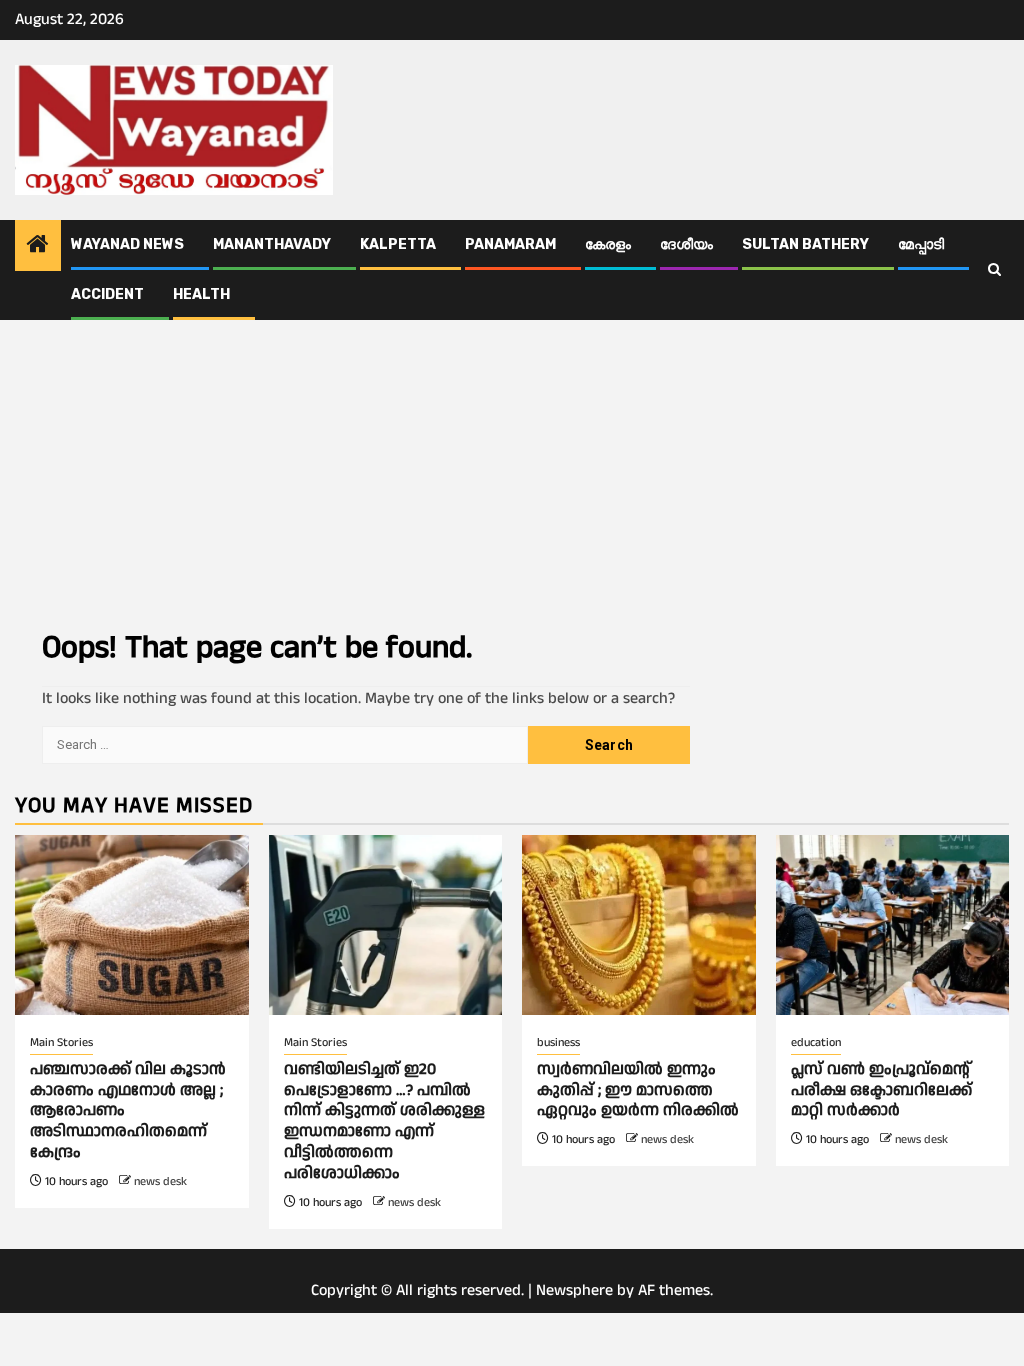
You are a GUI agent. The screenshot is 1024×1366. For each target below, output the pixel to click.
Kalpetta (398, 244)
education (816, 1042)
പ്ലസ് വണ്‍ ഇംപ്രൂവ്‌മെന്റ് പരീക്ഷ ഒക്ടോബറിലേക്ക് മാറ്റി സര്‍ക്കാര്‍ (881, 1090)
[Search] (994, 270)
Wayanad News (127, 244)
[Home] (38, 247)
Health (201, 294)
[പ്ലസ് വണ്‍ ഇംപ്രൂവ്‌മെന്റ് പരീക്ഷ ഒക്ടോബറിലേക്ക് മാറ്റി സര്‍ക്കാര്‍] (893, 925)
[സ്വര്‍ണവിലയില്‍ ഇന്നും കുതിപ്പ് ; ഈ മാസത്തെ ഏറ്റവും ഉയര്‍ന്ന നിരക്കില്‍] (639, 925)
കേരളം (608, 244)
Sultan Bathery (805, 244)
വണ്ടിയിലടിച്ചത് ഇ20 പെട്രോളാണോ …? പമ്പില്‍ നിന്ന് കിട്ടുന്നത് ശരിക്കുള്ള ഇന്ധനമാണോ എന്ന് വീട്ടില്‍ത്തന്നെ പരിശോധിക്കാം (384, 1121)
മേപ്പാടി (921, 244)
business (558, 1042)
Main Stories (61, 1042)
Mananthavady (272, 244)
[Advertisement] (512, 470)
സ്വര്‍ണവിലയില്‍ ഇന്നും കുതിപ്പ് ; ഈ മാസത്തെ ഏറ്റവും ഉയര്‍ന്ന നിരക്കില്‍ (638, 1090)
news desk (160, 1181)
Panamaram (510, 244)
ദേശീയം (686, 244)
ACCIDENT (107, 294)
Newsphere (574, 1290)
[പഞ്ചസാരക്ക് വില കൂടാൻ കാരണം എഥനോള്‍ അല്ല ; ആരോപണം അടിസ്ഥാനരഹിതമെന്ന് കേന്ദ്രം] (132, 925)
